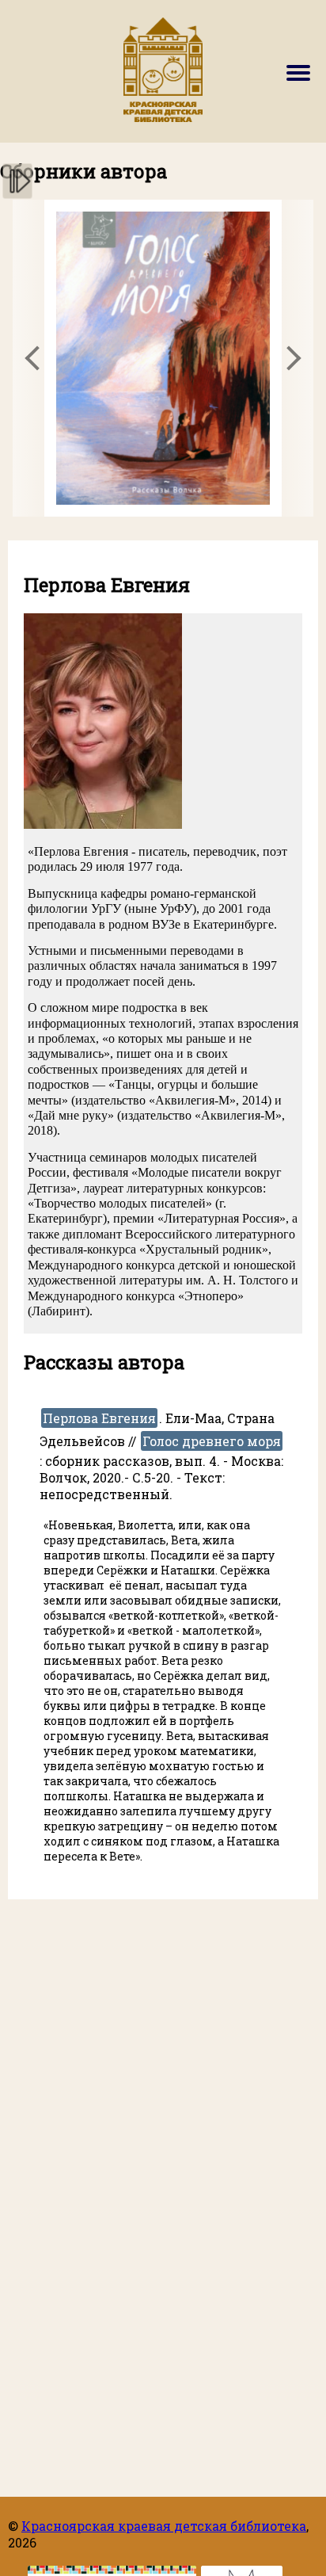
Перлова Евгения (99, 1418)
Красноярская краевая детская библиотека (164, 2526)
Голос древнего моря (212, 1441)
